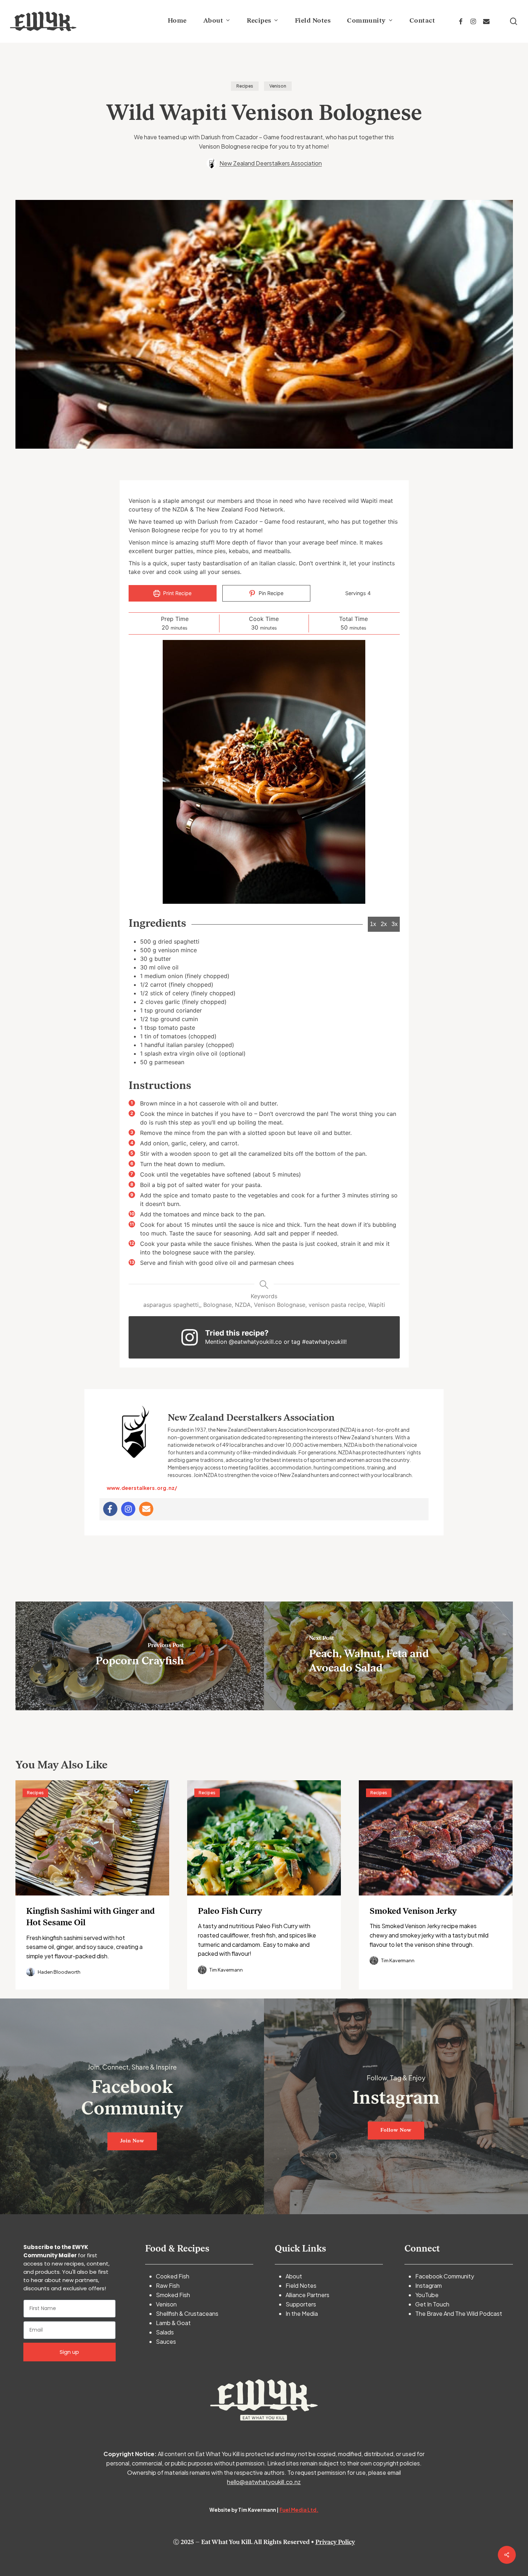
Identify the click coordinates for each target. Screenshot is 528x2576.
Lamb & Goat (173, 2323)
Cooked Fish (173, 2276)
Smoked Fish (173, 2295)
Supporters (301, 2304)
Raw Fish (168, 2285)
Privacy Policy (335, 2542)
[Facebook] (110, 1509)
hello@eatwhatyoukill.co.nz (264, 2482)
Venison (278, 86)
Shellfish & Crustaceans (187, 2313)
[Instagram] (128, 1509)
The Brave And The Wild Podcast (459, 2313)
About (294, 2276)
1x (373, 924)
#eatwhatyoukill (324, 1342)
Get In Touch (432, 2304)
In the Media (302, 2313)
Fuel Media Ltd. (299, 2510)
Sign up (69, 2352)
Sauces (166, 2341)
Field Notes (301, 2285)
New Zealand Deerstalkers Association (271, 163)
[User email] (146, 1509)
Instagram (429, 2285)
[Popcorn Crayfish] (140, 1656)
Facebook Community (445, 2276)
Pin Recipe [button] (270, 593)
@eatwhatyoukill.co (255, 1342)
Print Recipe (177, 593)
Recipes (245, 86)
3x (395, 924)
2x (384, 924)
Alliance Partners (307, 2295)
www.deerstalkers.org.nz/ (142, 1488)
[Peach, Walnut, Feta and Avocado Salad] (388, 1656)
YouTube (427, 2295)
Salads (165, 2332)
